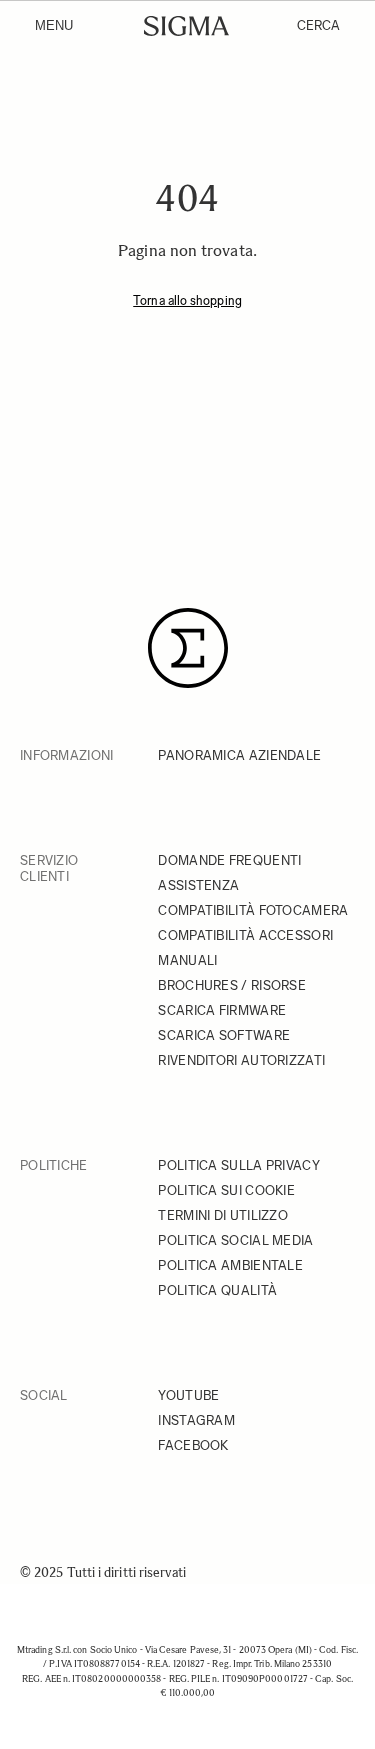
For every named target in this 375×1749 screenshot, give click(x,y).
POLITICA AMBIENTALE (230, 1265)
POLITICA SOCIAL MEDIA (235, 1240)
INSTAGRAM (196, 1420)
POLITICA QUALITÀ (217, 1290)
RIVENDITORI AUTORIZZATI (241, 1060)
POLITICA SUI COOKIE (226, 1190)
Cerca (318, 25)
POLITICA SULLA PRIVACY (239, 1165)
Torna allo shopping (187, 300)
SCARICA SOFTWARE (224, 1035)
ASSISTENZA (198, 885)
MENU (54, 25)
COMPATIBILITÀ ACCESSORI (245, 935)
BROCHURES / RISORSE (232, 985)
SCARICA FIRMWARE (222, 1010)
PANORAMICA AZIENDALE (239, 755)
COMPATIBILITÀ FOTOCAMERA (253, 910)
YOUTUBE (188, 1395)
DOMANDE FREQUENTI (229, 860)
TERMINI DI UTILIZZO (223, 1215)
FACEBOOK (193, 1445)
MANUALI (187, 960)
